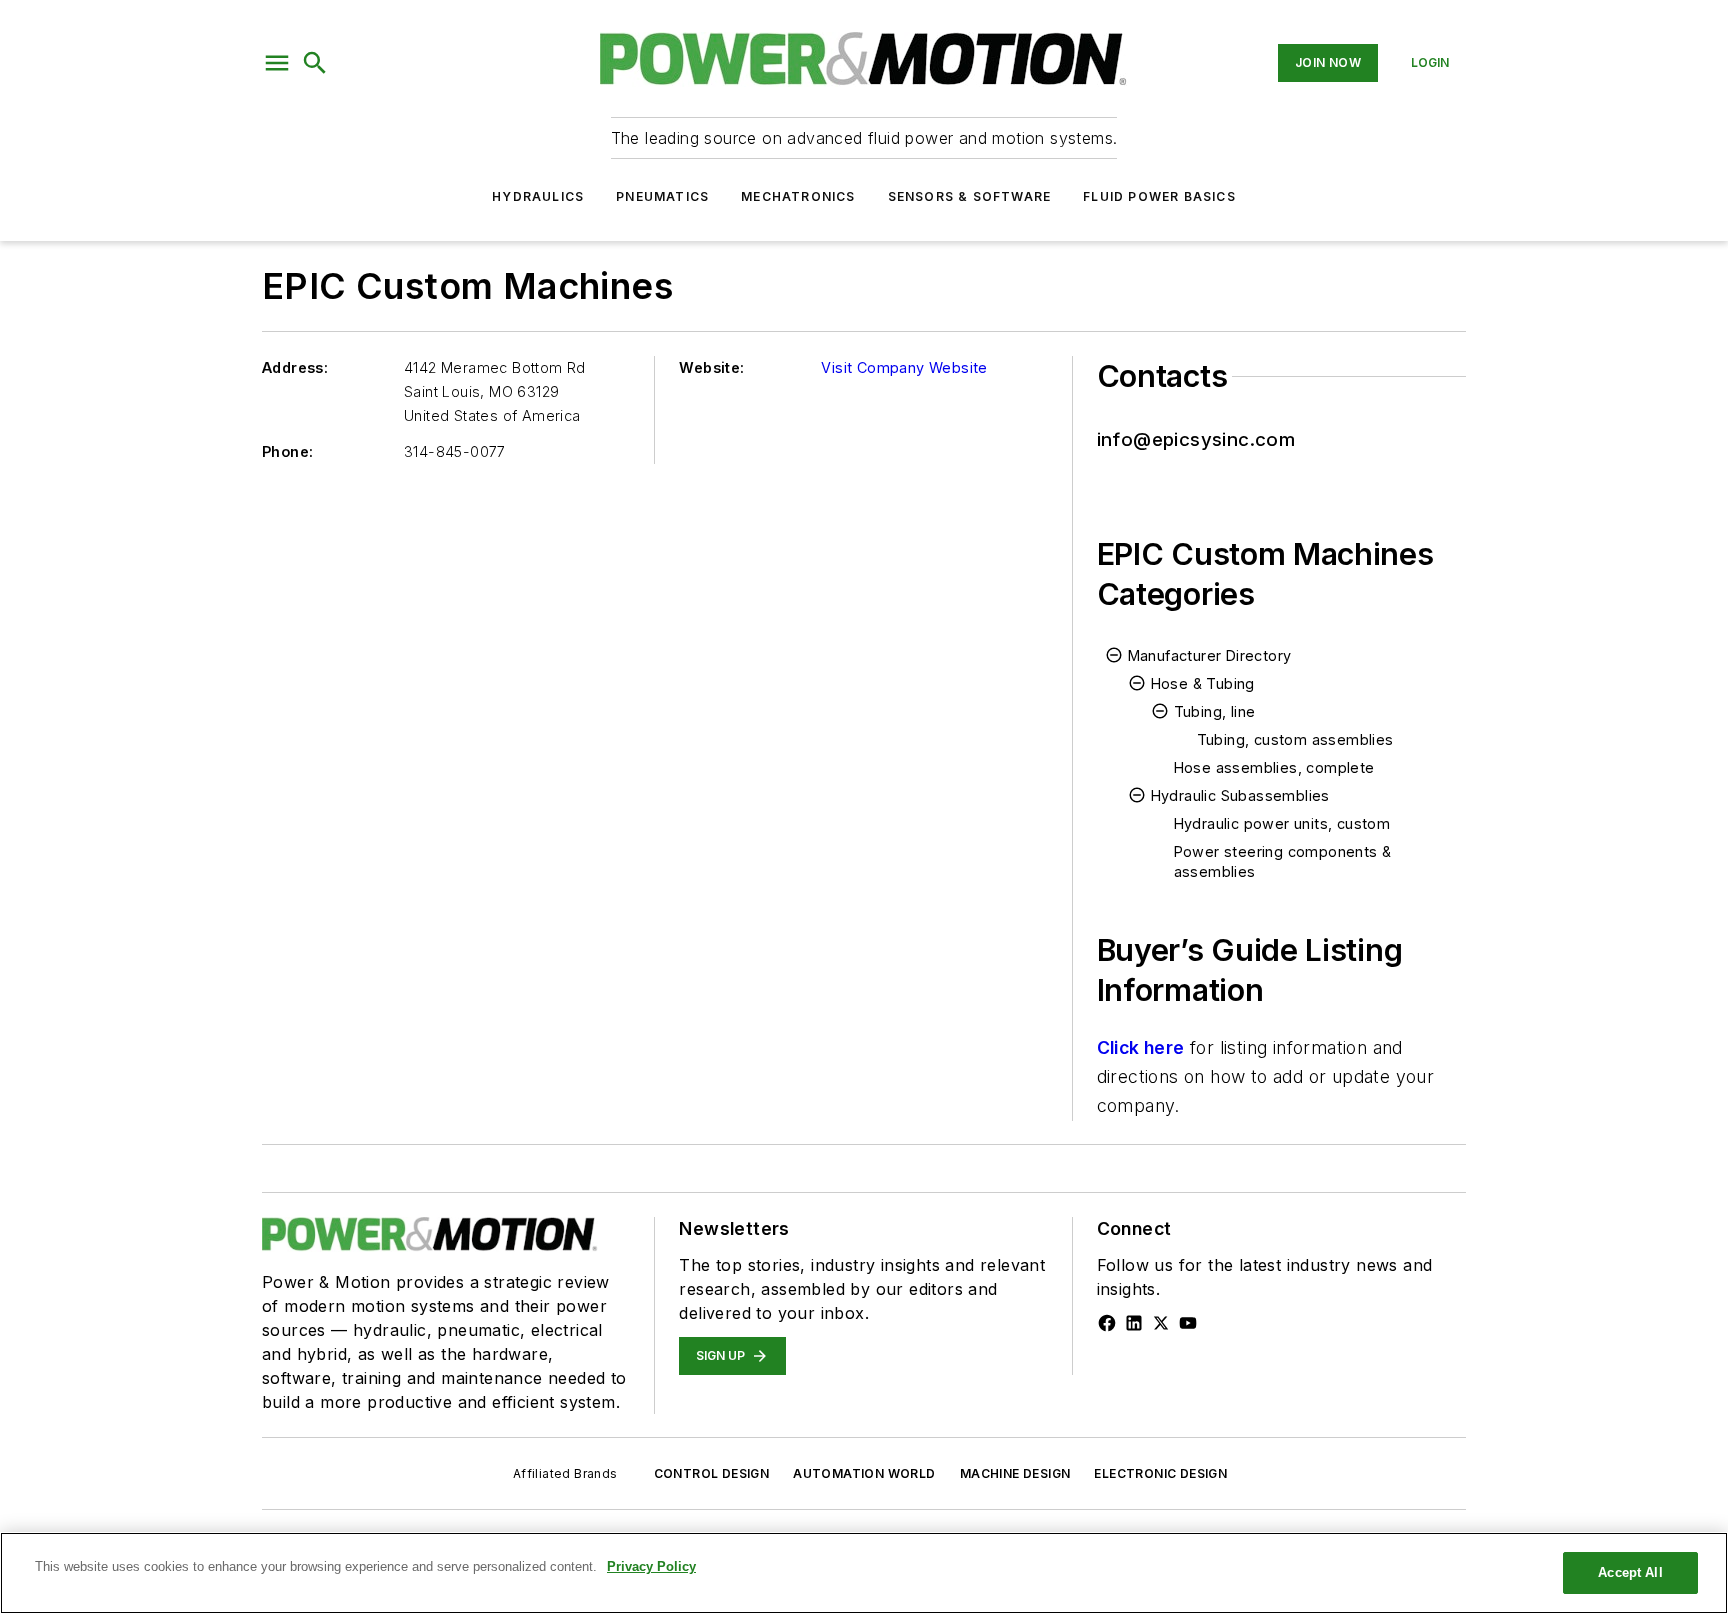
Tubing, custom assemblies (1295, 739)
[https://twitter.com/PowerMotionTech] (1161, 1323)
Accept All (1630, 1572)
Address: (295, 367)
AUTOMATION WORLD (864, 1473)
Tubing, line (1215, 711)
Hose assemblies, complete (1274, 767)
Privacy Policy (651, 1566)
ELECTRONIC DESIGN (1160, 1473)
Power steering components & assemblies (1283, 861)
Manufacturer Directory (1210, 655)
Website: (711, 367)
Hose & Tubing (1203, 683)
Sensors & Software (970, 196)
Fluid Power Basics (1159, 196)
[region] (864, 1573)
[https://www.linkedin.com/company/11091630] (1134, 1323)
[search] (315, 63)
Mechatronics (798, 196)
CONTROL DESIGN (712, 1473)
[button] (277, 63)
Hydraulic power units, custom (1282, 823)
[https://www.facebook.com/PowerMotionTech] (1107, 1323)
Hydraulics (538, 196)
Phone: (287, 451)
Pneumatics (662, 196)
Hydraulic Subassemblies (1240, 795)
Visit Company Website (904, 367)
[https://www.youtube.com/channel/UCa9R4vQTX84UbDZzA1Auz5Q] (1188, 1323)
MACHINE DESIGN (1015, 1473)
